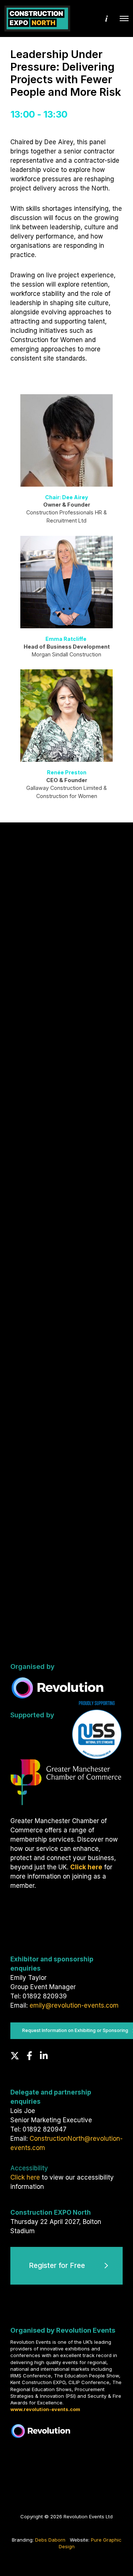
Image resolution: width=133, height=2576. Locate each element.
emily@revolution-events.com (74, 2005)
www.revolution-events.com (45, 2409)
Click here (25, 2177)
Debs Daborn (50, 2540)
